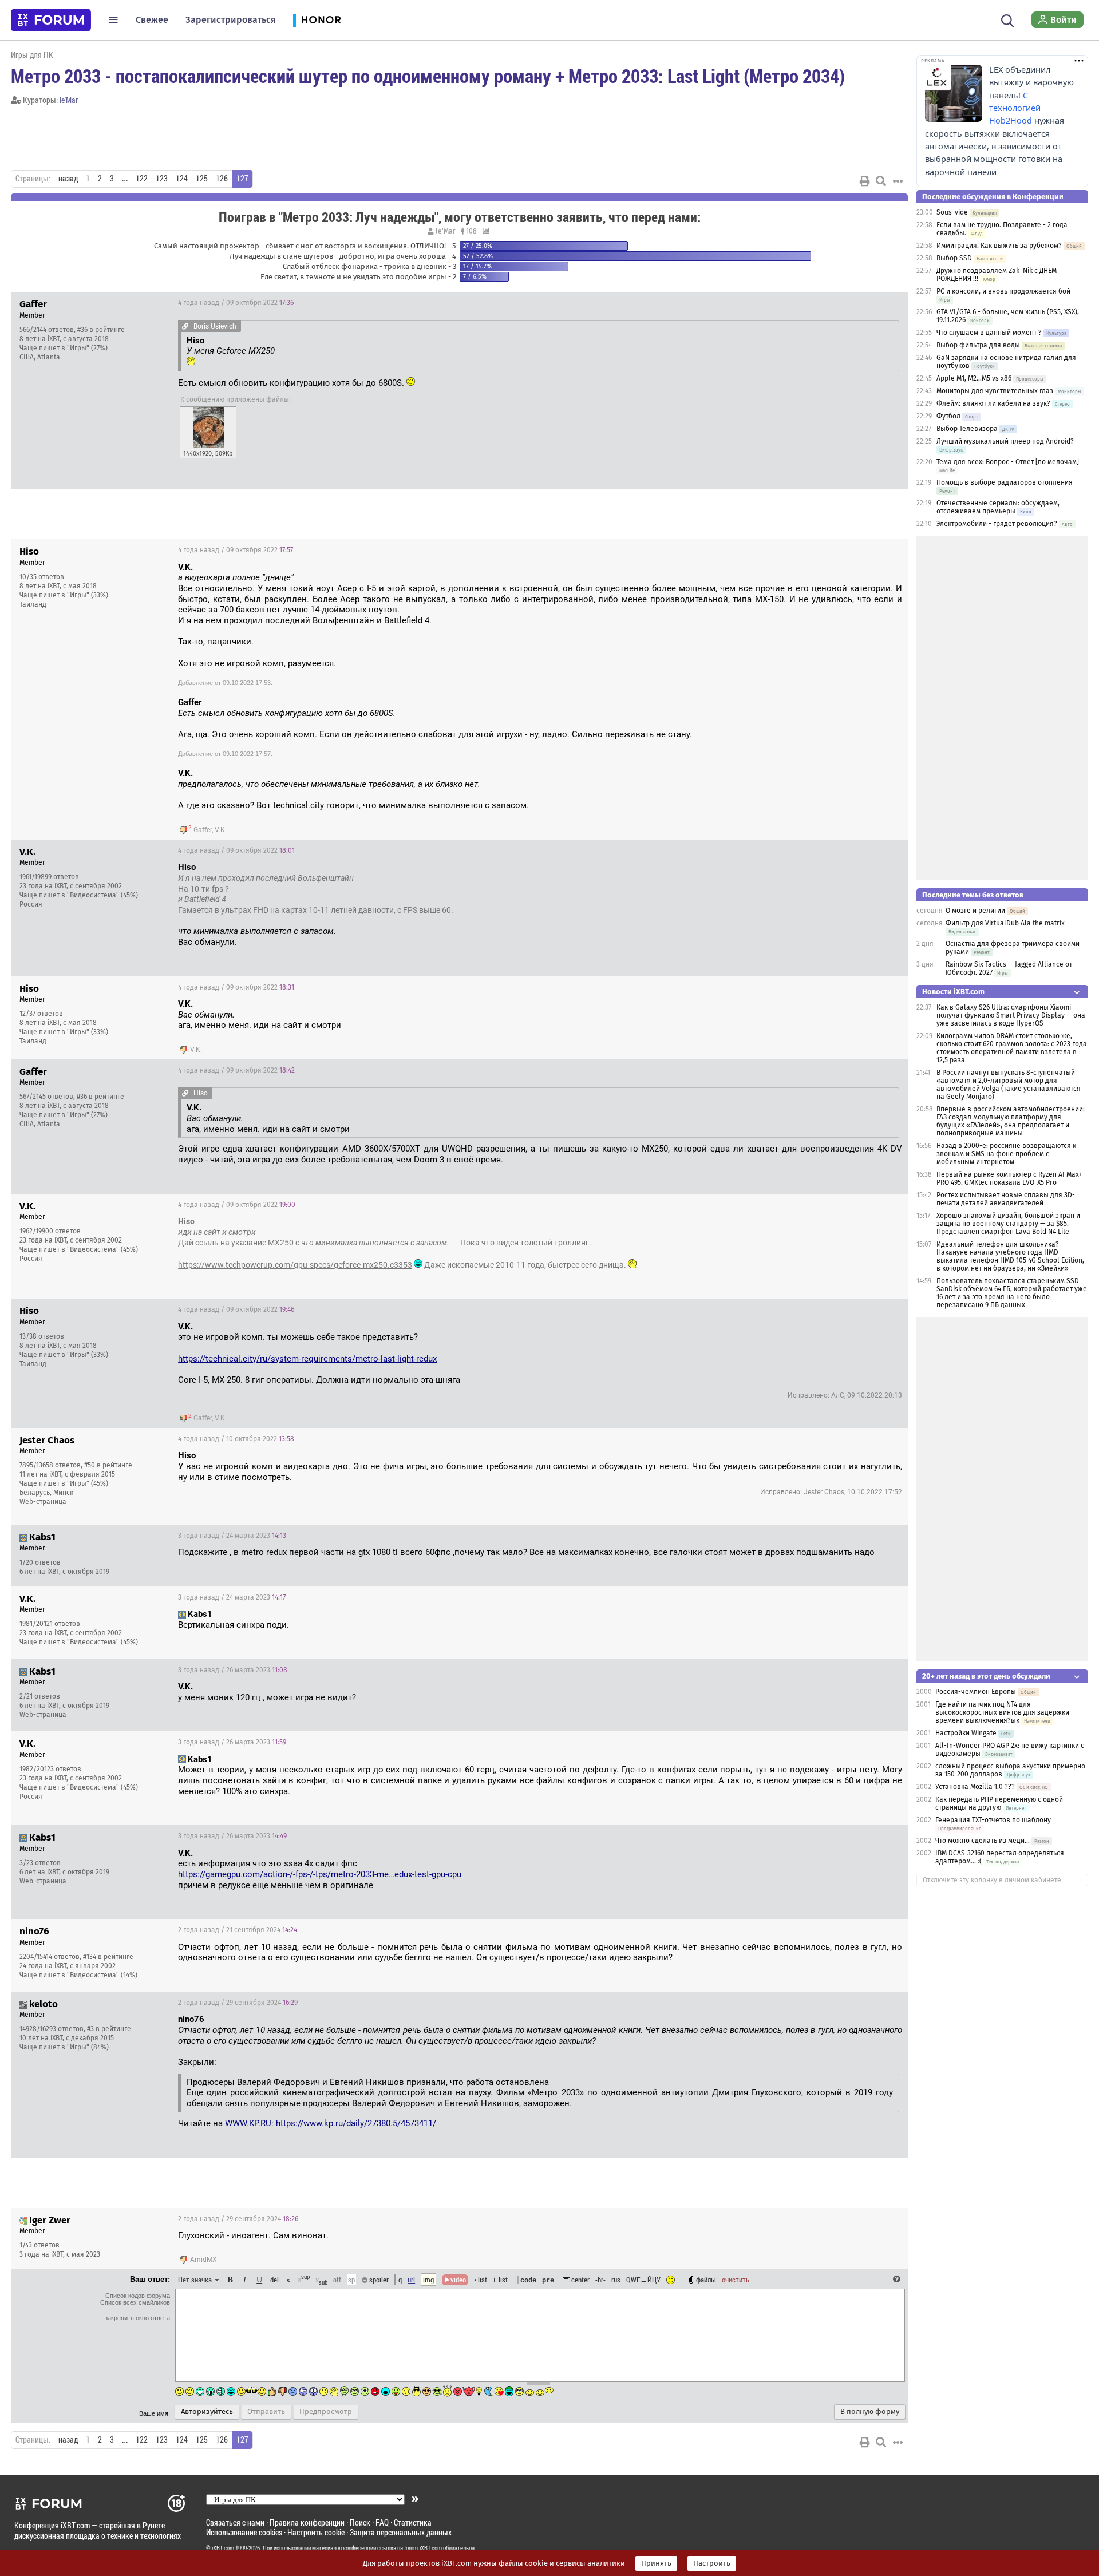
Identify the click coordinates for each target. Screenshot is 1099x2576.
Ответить (885, 303)
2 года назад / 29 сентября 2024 (238, 2003)
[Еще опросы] (485, 231)
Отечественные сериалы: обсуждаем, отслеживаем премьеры (998, 507)
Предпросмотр (326, 2412)
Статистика (413, 2522)
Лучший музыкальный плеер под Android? (1005, 441)
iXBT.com (223, 2548)
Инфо (856, 303)
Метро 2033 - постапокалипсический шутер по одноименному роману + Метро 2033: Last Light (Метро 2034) (428, 76)
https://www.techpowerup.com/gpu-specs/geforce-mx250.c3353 (295, 1265)
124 (182, 179)
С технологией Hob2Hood (1015, 108)
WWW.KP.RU (248, 2123)
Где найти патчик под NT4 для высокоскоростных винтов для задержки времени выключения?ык (1002, 1712)
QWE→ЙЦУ (643, 2280)
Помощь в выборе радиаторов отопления (1005, 482)
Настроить (712, 2563)
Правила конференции (307, 2522)
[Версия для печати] (865, 181)
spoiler (378, 2280)
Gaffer (203, 830)
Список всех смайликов (135, 2302)
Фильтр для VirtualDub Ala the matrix (1005, 923)
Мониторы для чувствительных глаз (995, 391)
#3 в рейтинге (109, 2029)
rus (616, 2280)
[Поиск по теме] (881, 181)
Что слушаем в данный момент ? (989, 333)
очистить (736, 2280)
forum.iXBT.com (423, 2548)
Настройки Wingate (966, 1733)
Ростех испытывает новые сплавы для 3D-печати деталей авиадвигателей (1006, 1199)
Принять (656, 2563)
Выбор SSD (954, 258)
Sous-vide (952, 212)
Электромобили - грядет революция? (997, 524)
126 (222, 179)
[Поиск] (1008, 19)
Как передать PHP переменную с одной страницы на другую (999, 1803)
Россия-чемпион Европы (976, 1692)
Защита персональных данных (401, 2532)
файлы (706, 2280)
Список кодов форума (138, 2296)
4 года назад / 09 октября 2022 (236, 303)
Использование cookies (244, 2532)
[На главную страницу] (51, 20)
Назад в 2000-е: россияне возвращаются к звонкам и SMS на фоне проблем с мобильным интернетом (1006, 1154)
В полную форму (870, 2412)
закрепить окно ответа (137, 2318)
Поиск (360, 2522)
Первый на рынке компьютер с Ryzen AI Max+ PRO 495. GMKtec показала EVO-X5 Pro (1009, 1178)
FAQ (382, 2522)
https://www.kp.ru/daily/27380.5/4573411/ (356, 2123)
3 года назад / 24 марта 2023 (232, 1536)
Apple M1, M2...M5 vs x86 (974, 378)
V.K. (221, 830)
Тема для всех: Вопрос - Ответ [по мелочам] (1008, 462)
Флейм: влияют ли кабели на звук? (993, 403)
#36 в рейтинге (101, 330)
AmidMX (203, 2260)
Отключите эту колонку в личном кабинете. (993, 1880)
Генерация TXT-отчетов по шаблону (993, 1820)
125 (202, 179)
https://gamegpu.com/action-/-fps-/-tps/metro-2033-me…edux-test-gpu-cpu (320, 1874)
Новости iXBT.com (953, 992)
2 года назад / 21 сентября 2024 (238, 1930)
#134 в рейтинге (108, 1957)
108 (471, 231)
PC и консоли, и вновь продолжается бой (1003, 291)
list (500, 2280)
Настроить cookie (316, 2532)
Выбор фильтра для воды (978, 345)
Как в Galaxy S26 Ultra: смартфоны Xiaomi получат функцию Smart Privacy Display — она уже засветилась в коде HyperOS (1011, 1015)
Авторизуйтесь (207, 2412)
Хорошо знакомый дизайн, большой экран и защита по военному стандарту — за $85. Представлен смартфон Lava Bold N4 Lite (1008, 1224)
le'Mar (69, 100)
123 (162, 179)
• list (481, 2280)
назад (68, 179)
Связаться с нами (235, 2522)
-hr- (600, 2280)
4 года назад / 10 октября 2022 (236, 1439)
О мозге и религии (975, 911)
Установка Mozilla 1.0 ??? (975, 1787)
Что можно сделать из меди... (983, 1841)
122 (142, 179)
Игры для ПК (32, 55)
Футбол (948, 416)
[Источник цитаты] (185, 326)
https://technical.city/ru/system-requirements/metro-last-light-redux (307, 1359)
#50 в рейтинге (108, 1465)
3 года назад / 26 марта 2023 (233, 1670)
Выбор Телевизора (967, 429)
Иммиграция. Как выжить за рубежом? (999, 246)
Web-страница (43, 1502)
